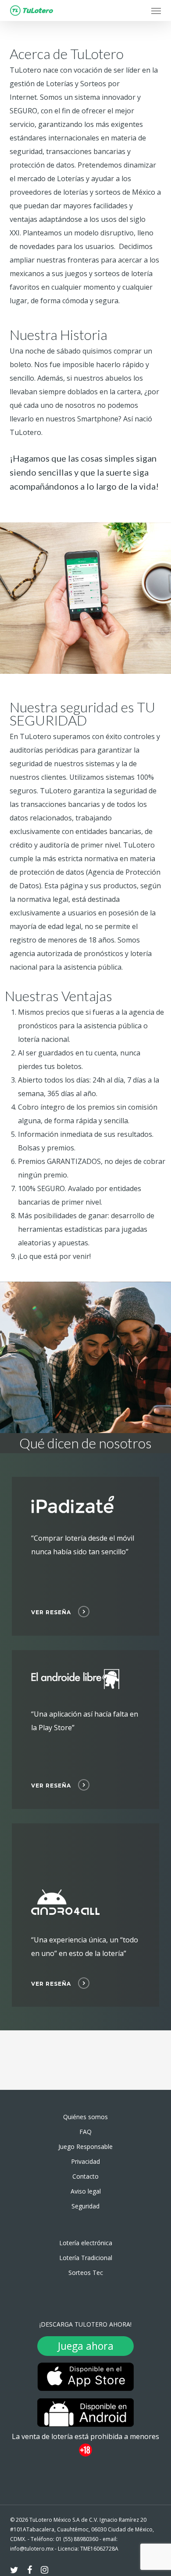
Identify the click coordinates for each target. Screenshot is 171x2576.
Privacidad (85, 2161)
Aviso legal (86, 2191)
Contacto (85, 2176)
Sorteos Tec (86, 2273)
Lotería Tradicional (86, 2258)
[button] (156, 11)
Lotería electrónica (86, 2243)
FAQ (85, 2132)
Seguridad (85, 2206)
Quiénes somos (85, 2117)
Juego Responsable (85, 2147)
